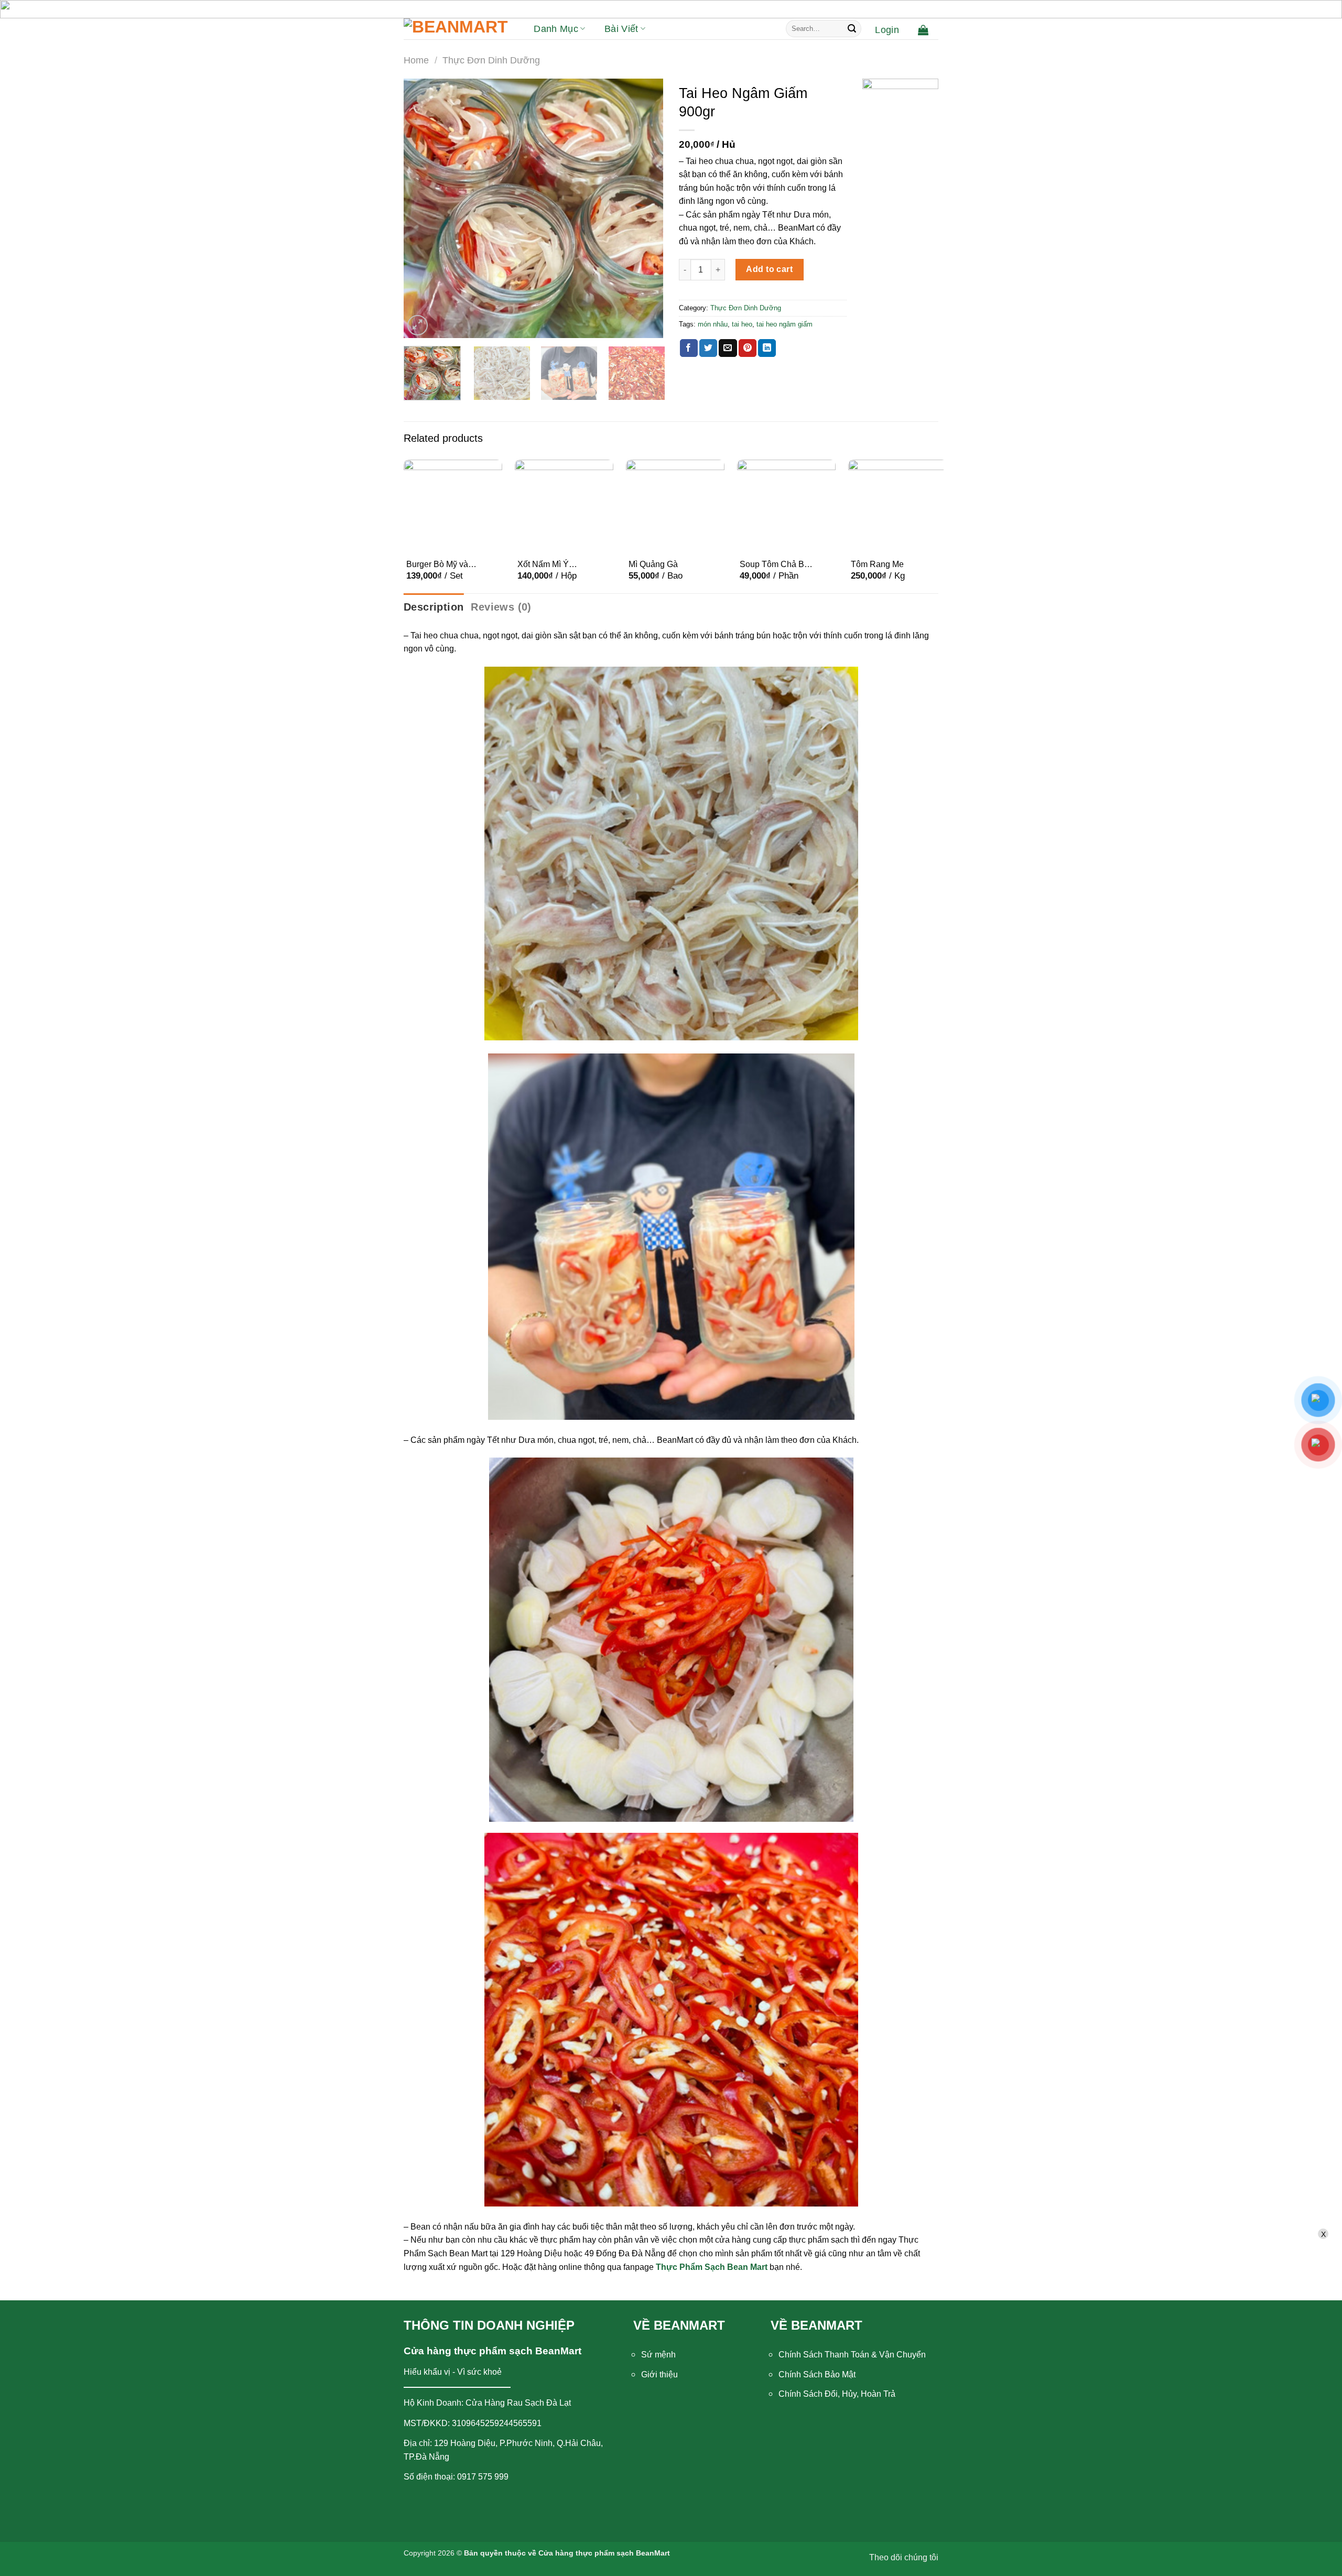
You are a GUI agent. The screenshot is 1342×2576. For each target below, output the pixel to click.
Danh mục (556, 29)
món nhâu (713, 324)
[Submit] (852, 29)
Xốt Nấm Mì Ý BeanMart (543, 565)
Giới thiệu (659, 2374)
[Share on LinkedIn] (767, 348)
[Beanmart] (456, 29)
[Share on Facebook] (689, 348)
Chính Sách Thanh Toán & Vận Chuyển (852, 2355)
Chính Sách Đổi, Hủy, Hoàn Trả (837, 2394)
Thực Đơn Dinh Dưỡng (491, 60)
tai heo (742, 324)
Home (416, 60)
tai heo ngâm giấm (784, 324)
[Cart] (923, 30)
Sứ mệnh (658, 2355)
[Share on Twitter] (708, 348)
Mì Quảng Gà (653, 564)
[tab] (434, 607)
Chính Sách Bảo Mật (817, 2374)
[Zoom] (418, 325)
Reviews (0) (501, 607)
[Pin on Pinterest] (748, 348)
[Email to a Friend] (728, 348)
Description (434, 607)
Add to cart (769, 269)
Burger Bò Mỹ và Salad (437, 565)
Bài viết (621, 29)
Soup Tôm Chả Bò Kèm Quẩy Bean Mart (774, 565)
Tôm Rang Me (877, 564)
